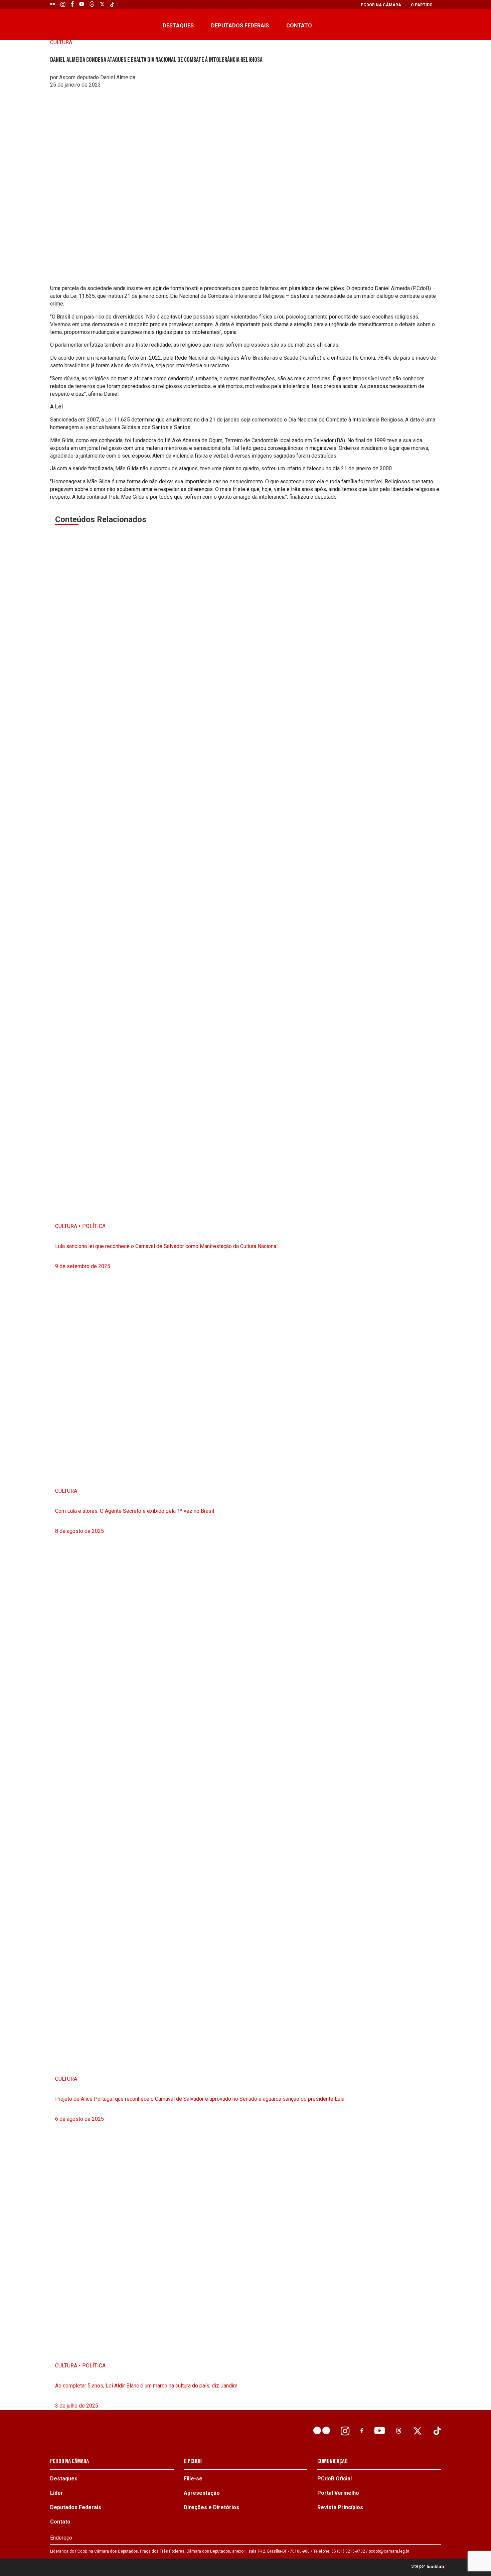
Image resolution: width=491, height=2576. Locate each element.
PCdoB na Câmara (381, 5)
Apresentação (202, 2493)
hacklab (435, 2567)
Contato (299, 26)
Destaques (178, 26)
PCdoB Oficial (335, 2479)
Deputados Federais (240, 26)
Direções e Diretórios (211, 2507)
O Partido (422, 5)
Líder (57, 2493)
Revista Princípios (340, 2507)
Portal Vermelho (338, 2493)
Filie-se (193, 2479)
